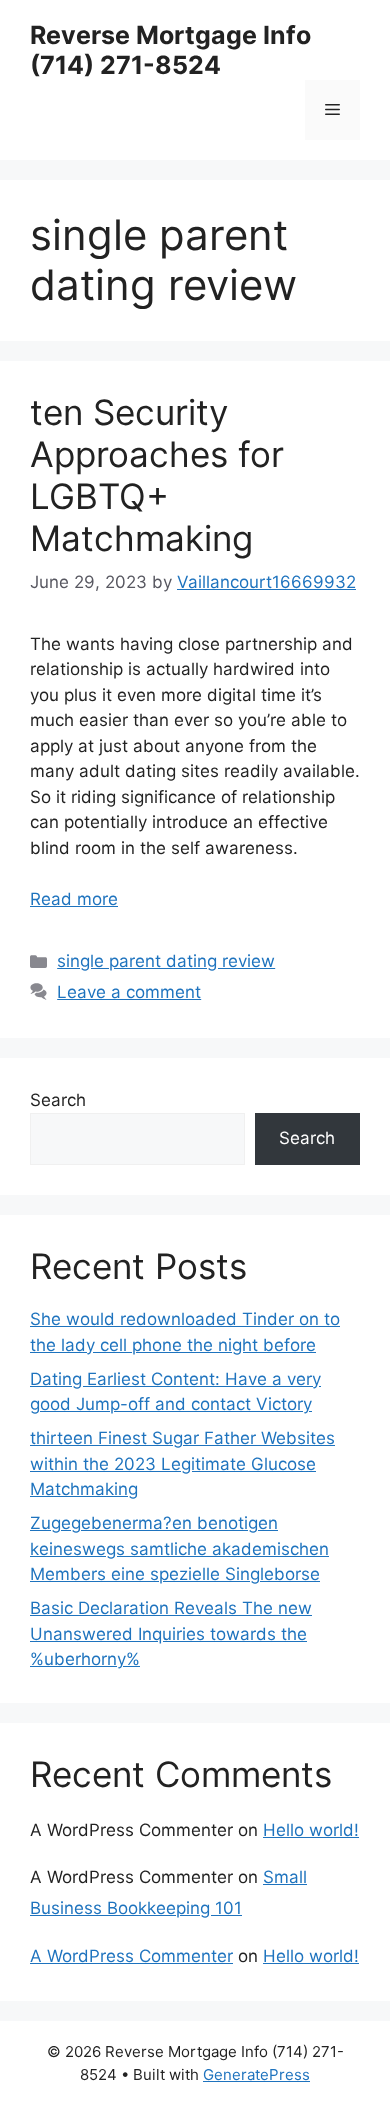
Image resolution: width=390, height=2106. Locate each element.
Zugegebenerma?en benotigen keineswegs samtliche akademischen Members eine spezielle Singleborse (179, 1548)
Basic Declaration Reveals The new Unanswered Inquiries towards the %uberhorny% (171, 1633)
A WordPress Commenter (131, 1956)
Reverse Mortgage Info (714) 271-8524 (170, 50)
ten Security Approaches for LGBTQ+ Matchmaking (157, 475)
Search (58, 1100)
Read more (74, 899)
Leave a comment (129, 992)
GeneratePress (256, 2074)
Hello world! (311, 1830)
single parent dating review (166, 961)
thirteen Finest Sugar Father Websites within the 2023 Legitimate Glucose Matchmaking (182, 1463)
